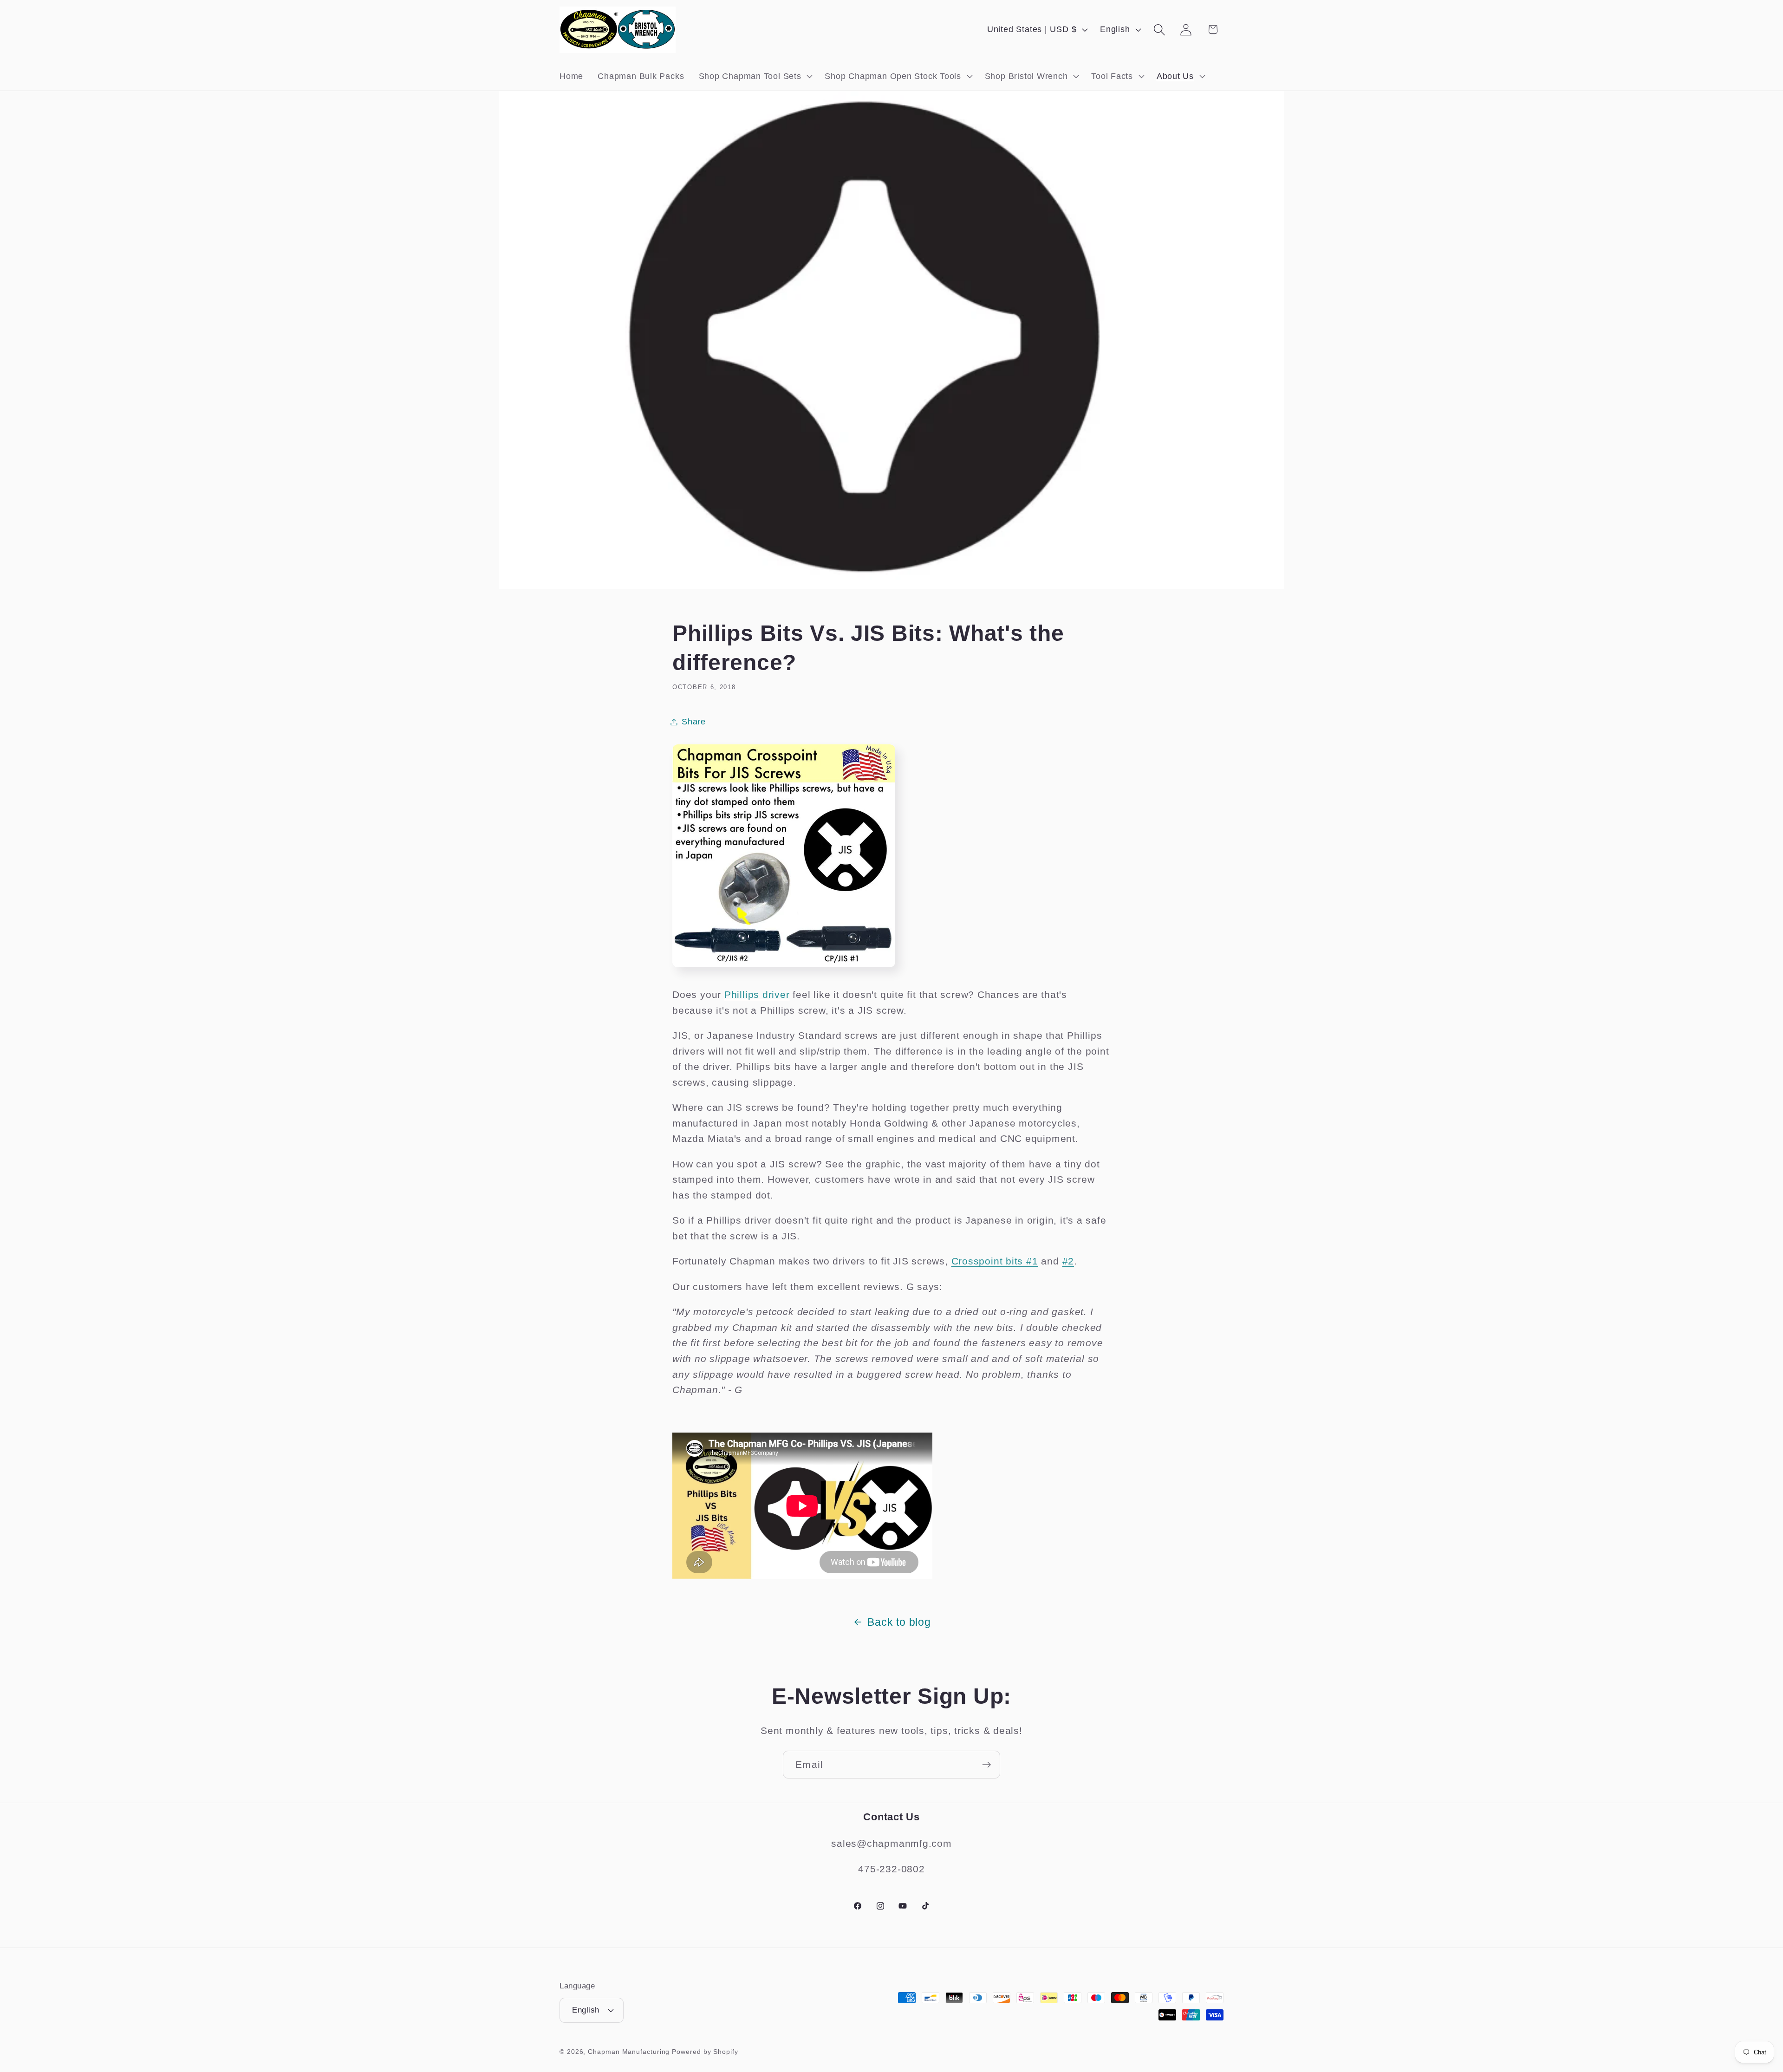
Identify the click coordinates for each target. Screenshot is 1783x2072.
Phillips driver (757, 994)
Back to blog (899, 1622)
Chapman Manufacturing (629, 2052)
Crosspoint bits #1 (995, 1261)
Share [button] (694, 722)
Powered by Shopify (705, 2052)
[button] (755, 76)
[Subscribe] (986, 1765)
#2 (1068, 1261)
